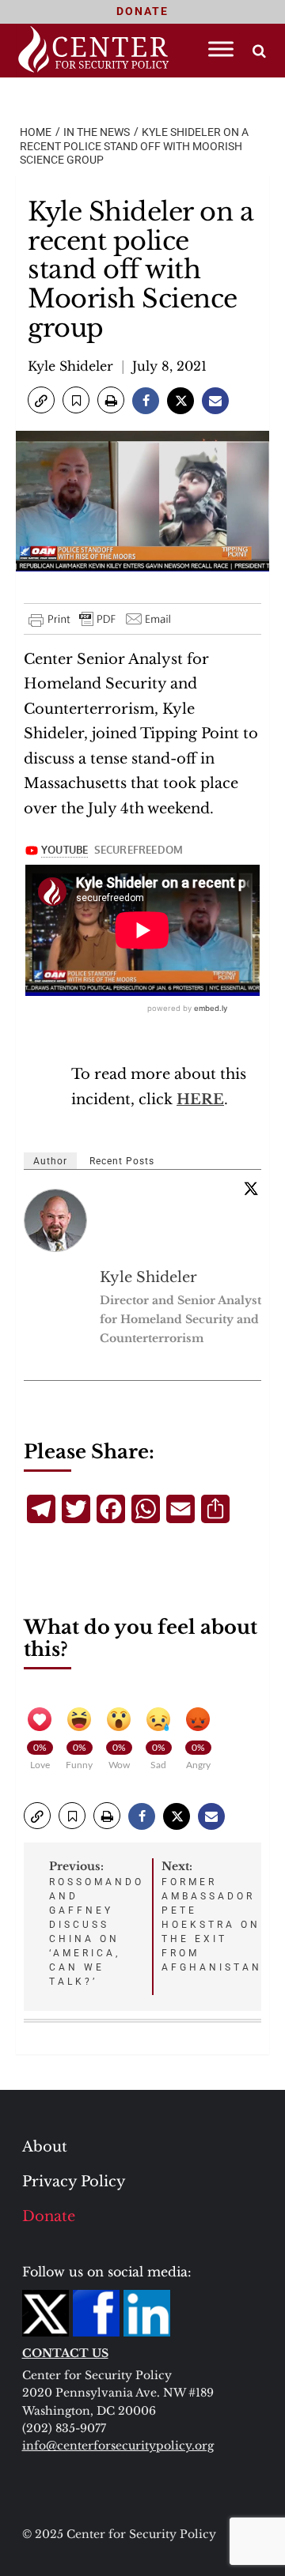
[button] (41, 400)
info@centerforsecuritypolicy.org (118, 2446)
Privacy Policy (74, 2182)
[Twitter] (251, 1188)
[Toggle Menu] (221, 49)
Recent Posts (122, 1161)
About (45, 2147)
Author (50, 1161)
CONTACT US (65, 2353)
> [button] (259, 51)
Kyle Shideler (70, 366)
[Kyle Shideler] (56, 1220)
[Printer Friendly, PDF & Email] (101, 619)
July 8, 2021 (169, 366)
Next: (212, 1916)
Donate (49, 2216)
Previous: (97, 1923)
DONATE (142, 11)
